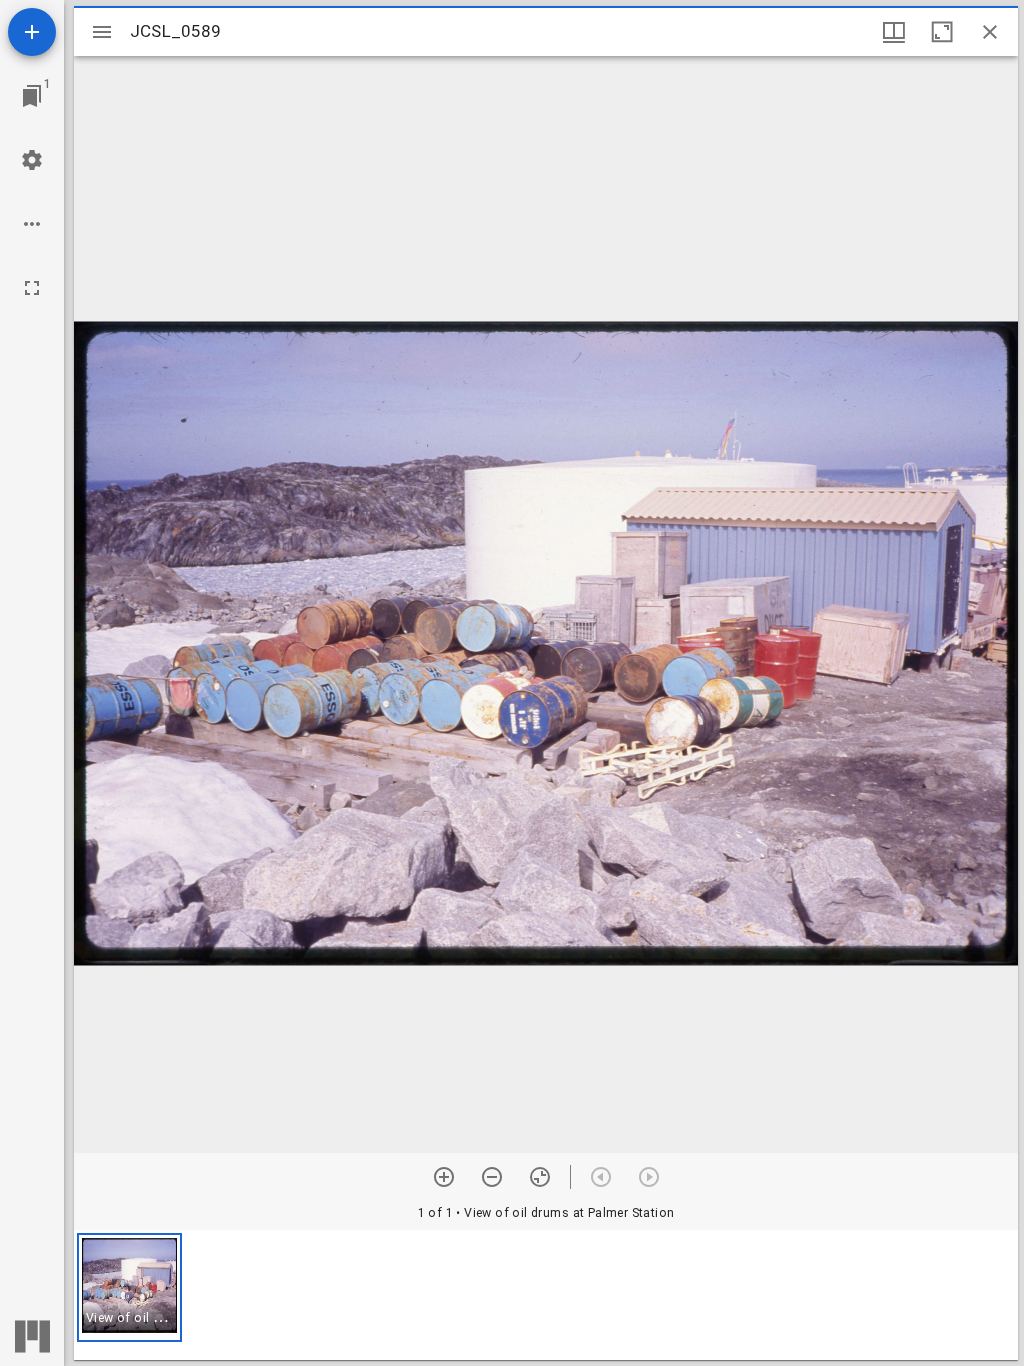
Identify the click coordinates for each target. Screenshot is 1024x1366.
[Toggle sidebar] (102, 32)
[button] (129, 1287)
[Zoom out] (492, 1177)
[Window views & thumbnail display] (894, 32)
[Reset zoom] (540, 1177)
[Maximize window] (942, 32)
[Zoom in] (444, 1177)
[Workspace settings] (32, 160)
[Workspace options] (32, 224)
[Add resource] (32, 32)
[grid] (546, 1295)
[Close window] (990, 32)
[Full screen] (32, 288)
